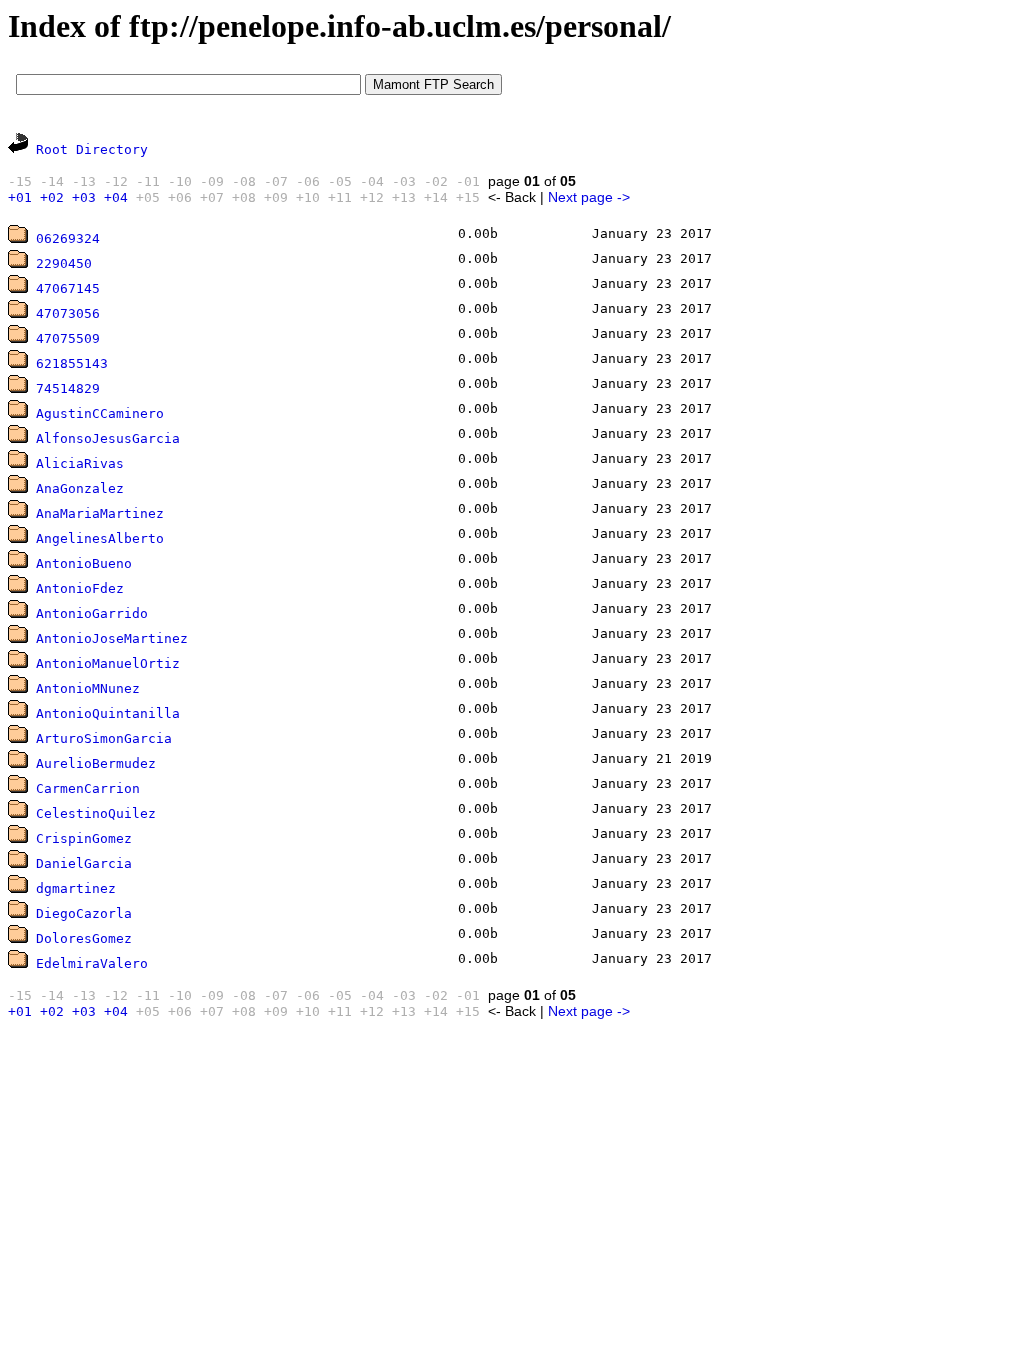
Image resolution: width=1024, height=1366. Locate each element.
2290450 (64, 263)
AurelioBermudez (96, 763)
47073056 (68, 313)
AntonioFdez (80, 588)
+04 (116, 197)
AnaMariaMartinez (100, 513)
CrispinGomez (84, 838)
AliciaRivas (80, 463)
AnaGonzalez (80, 488)
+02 (52, 197)
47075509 (68, 338)
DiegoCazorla (84, 913)
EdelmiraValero (92, 963)
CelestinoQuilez (96, 813)
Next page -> (589, 197)
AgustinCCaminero (100, 413)
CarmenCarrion (88, 788)
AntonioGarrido (92, 613)
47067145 (68, 288)
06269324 (68, 238)
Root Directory (92, 149)
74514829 (68, 388)
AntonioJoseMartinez (112, 638)
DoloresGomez (84, 938)
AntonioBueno (84, 563)
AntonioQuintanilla (108, 713)
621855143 (72, 363)
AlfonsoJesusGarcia (108, 438)
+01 (20, 197)
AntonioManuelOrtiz (108, 663)
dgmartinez (76, 888)
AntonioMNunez (88, 688)
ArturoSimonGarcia (104, 738)
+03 (84, 197)
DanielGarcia (84, 863)
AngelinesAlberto (100, 538)
